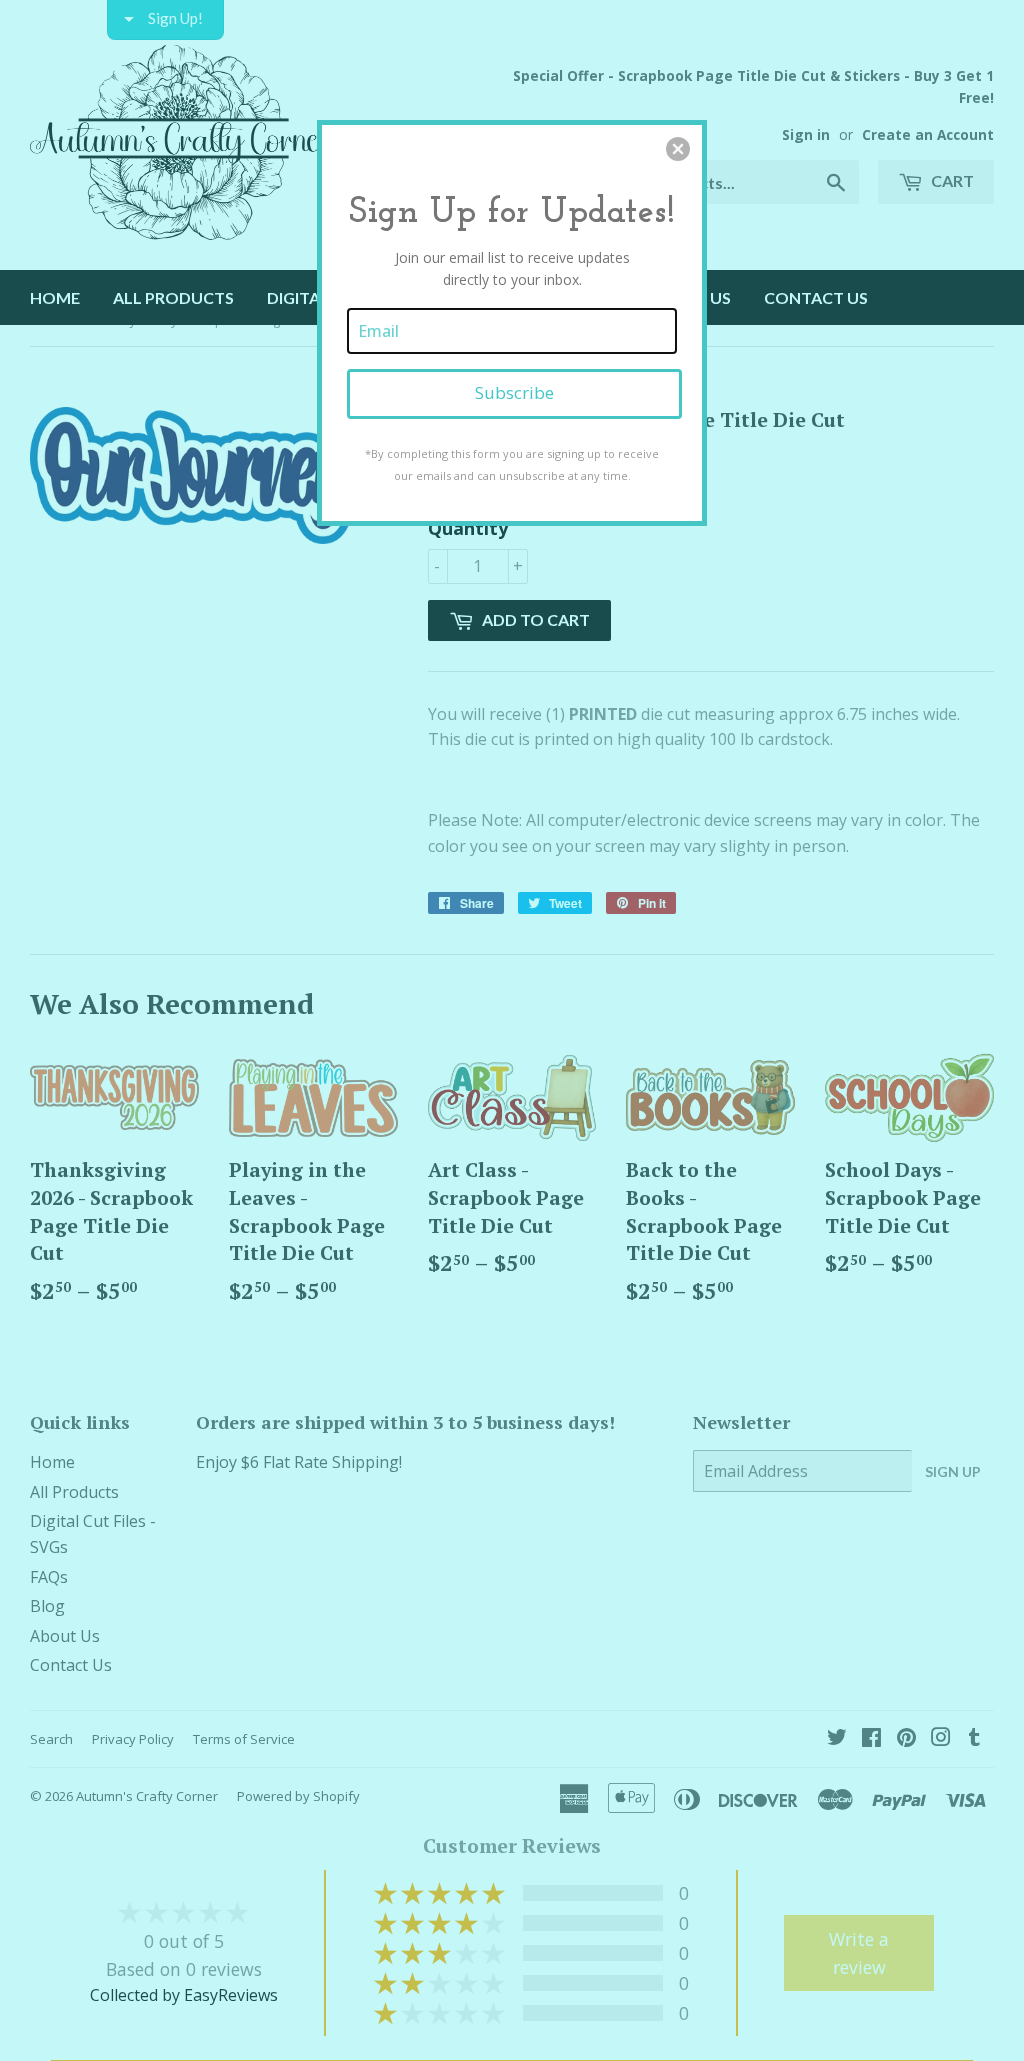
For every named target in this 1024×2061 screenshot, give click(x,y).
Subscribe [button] (514, 392)
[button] (678, 149)
